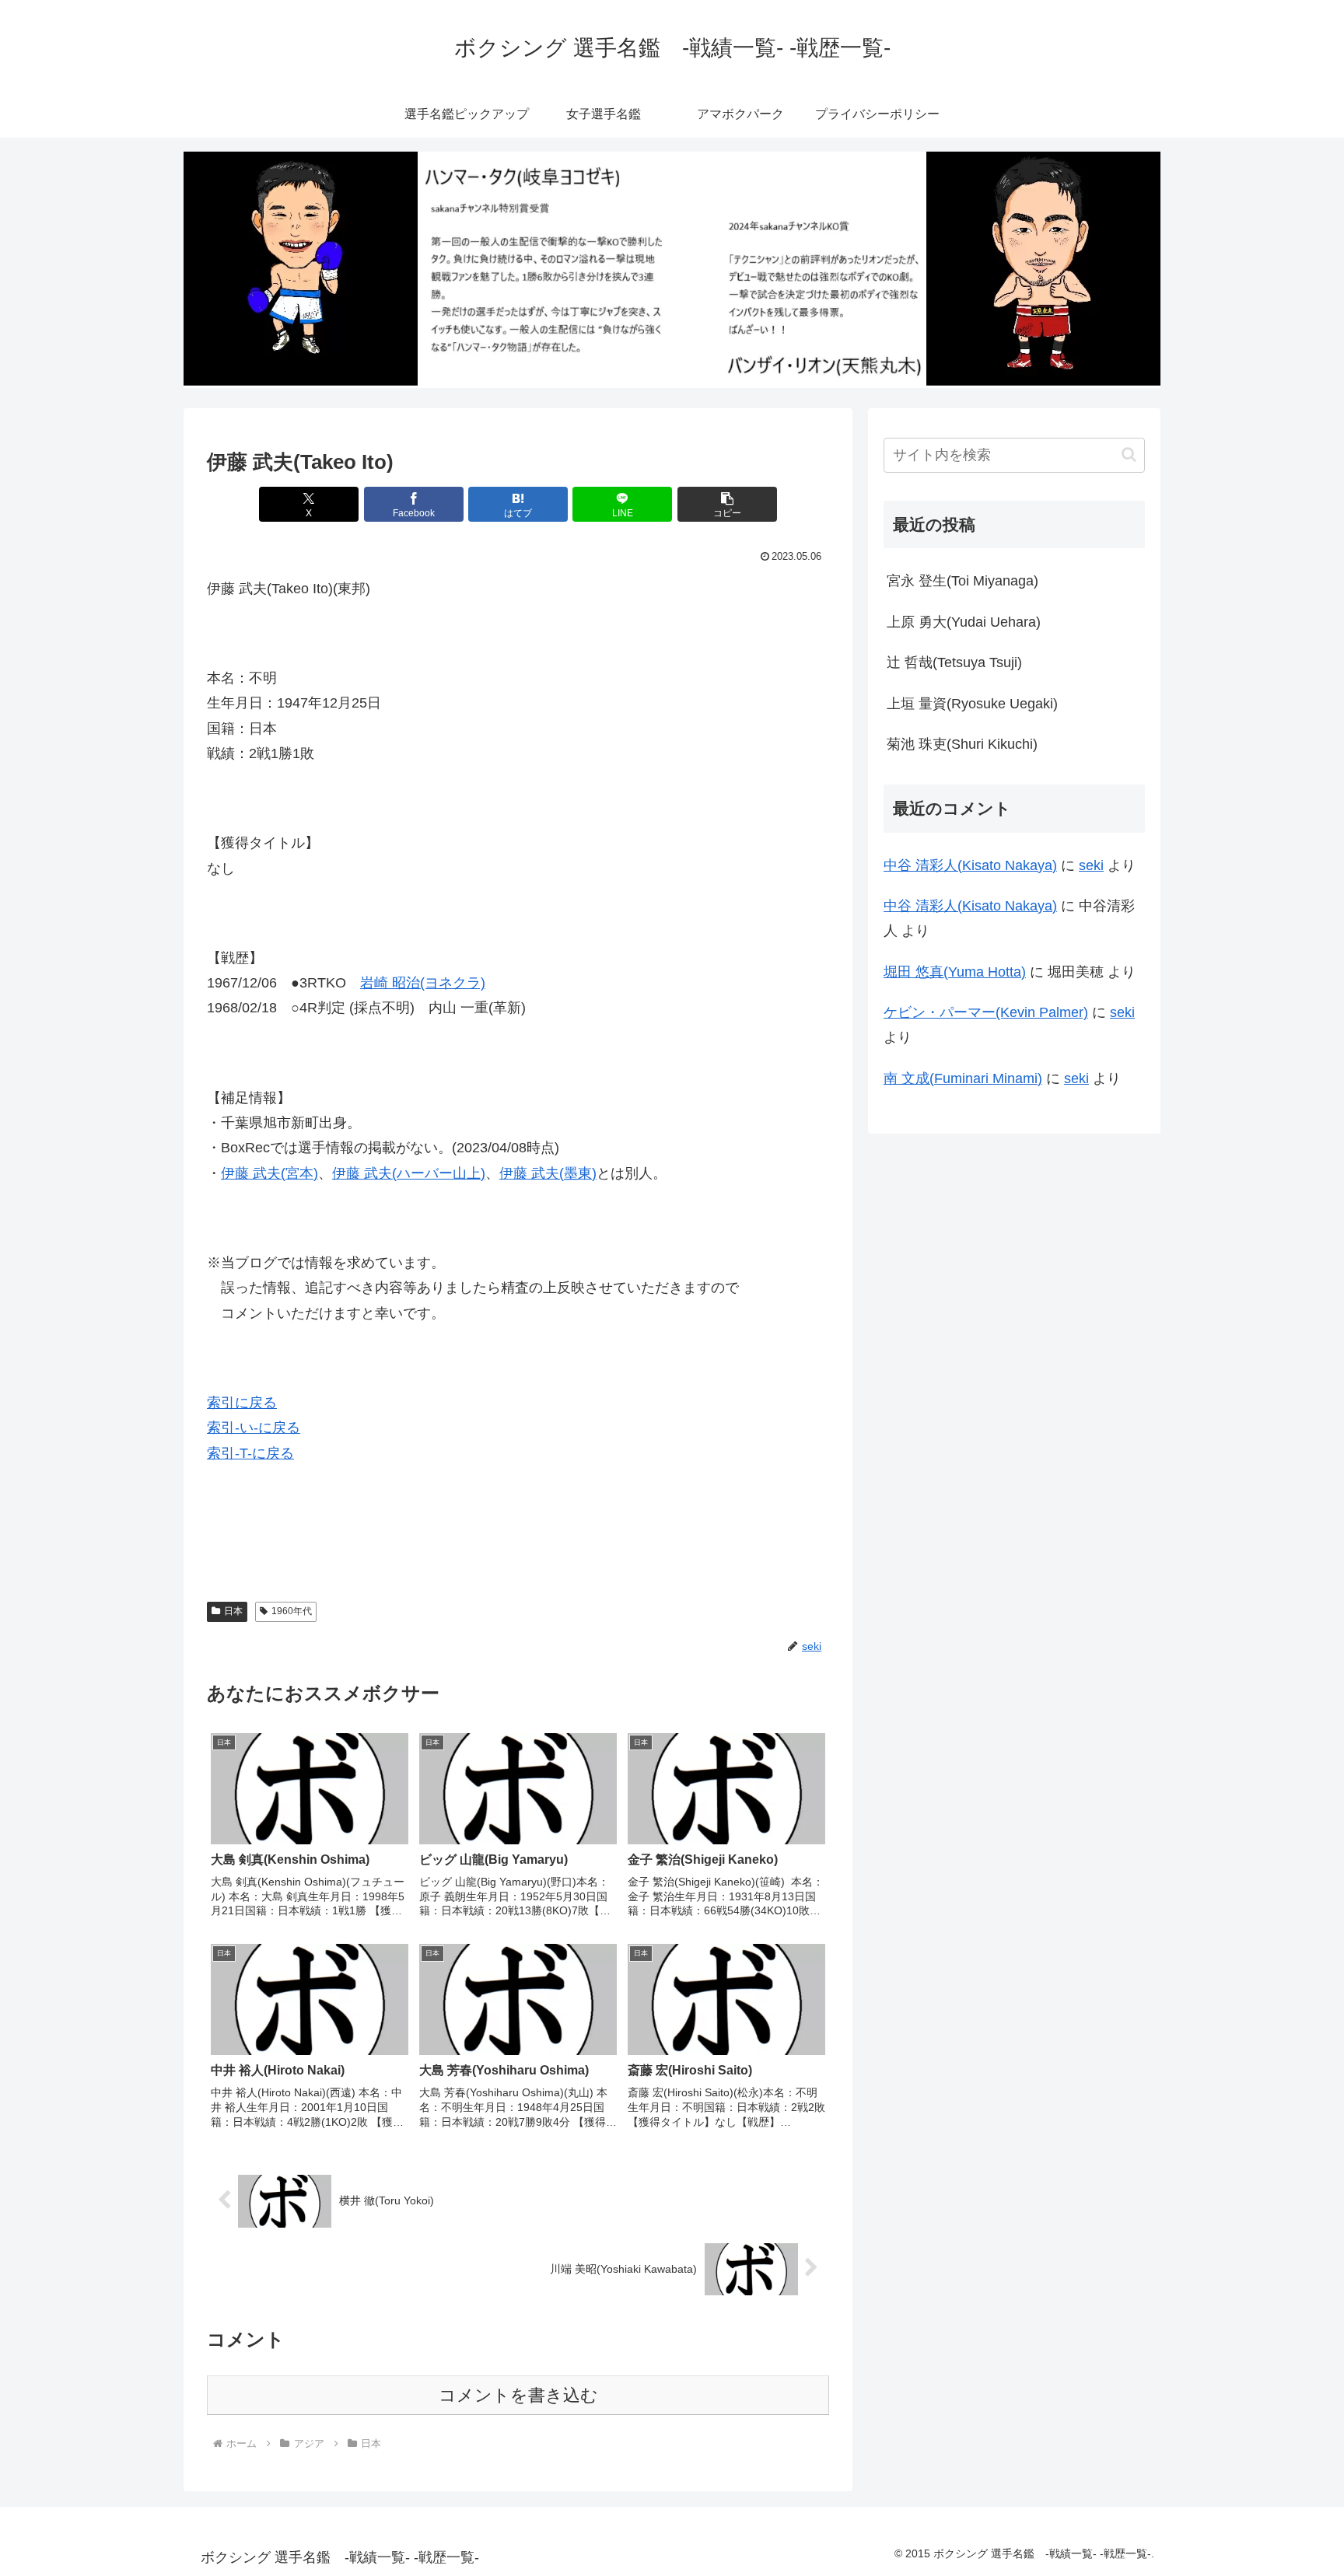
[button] (727, 504)
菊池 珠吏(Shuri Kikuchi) (962, 744)
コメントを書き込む (518, 2395)
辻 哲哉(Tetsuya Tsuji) (954, 662)
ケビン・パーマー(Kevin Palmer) (986, 1012)
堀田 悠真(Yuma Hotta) (955, 972)
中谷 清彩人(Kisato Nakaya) (970, 865)
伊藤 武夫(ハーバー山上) (409, 1173)
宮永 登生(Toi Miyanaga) (962, 581)
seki (1091, 865)
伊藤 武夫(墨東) (548, 1173)
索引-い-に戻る (254, 1428)
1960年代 (292, 1611)
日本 (233, 1611)
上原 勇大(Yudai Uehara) (964, 622)
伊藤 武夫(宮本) (269, 1173)
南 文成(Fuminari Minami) (963, 1078)
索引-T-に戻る (250, 1453)
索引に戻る (242, 1403)
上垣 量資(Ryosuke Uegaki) (972, 704)
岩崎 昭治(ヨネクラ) (423, 983)
